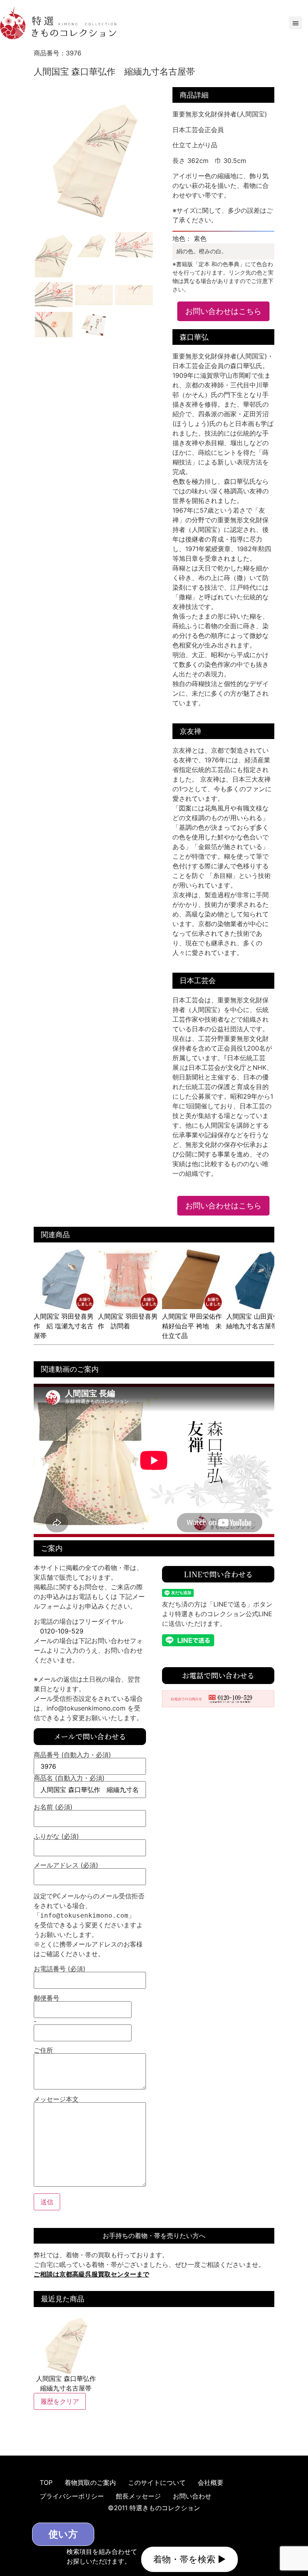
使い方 (63, 2534)
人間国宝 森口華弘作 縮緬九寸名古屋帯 (66, 2383)
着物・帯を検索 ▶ (189, 2559)
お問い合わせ (192, 2496)
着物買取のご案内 (90, 2482)
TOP (46, 2482)
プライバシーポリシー (72, 2496)
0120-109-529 (62, 1631)
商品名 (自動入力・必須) (69, 1778)
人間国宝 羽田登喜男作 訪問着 (128, 1321)
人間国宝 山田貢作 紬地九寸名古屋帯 (256, 1321)
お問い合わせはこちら (223, 311)
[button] (296, 23)
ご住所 (43, 2051)
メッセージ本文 (56, 2099)
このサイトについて (157, 2482)
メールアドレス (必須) (66, 1865)
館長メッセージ (138, 2496)
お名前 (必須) (53, 1807)
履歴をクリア (60, 2401)
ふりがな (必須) (56, 1837)
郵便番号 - (47, 2010)
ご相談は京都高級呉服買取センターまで (91, 2274)
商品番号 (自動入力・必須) (72, 1755)
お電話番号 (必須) (60, 1969)
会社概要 (211, 2482)
